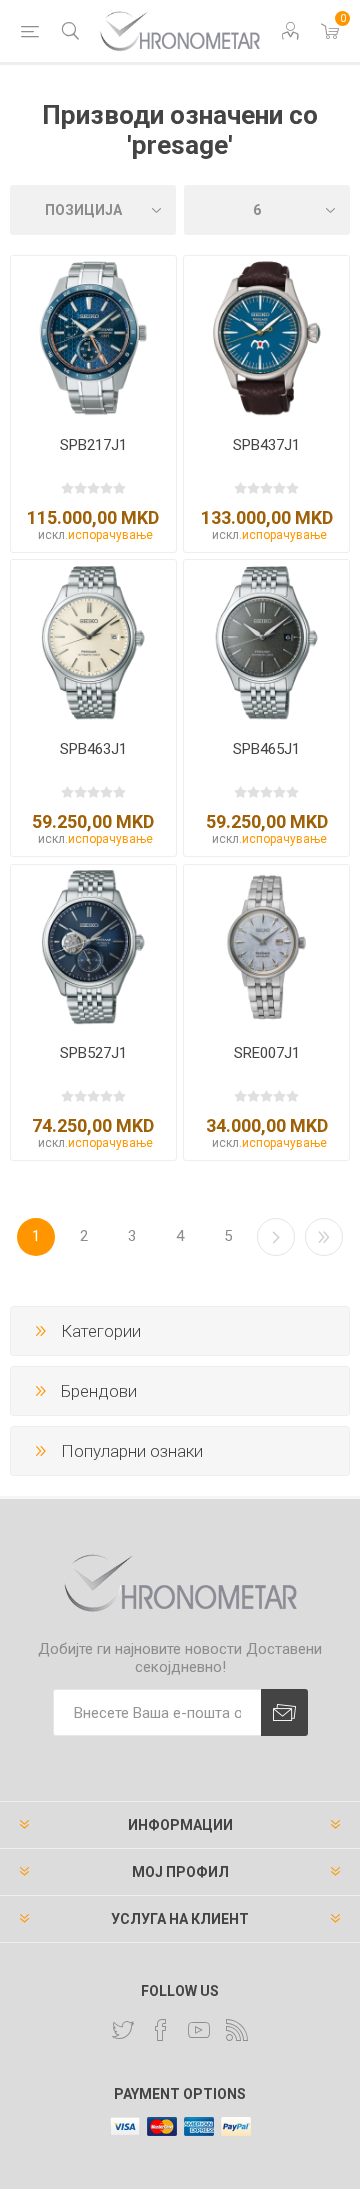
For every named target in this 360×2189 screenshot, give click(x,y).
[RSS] (237, 2030)
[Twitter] (123, 2030)
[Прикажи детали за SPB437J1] (266, 338)
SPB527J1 (93, 1053)
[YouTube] (199, 2030)
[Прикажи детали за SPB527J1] (93, 947)
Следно (276, 1237)
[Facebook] (161, 2030)
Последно (324, 1237)
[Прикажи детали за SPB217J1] (93, 338)
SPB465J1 (266, 749)
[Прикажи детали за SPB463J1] (93, 642)
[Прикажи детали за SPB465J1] (266, 642)
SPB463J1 (93, 749)
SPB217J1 (93, 445)
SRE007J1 (267, 1053)
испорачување (110, 535)
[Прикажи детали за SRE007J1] (266, 947)
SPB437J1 (266, 445)
